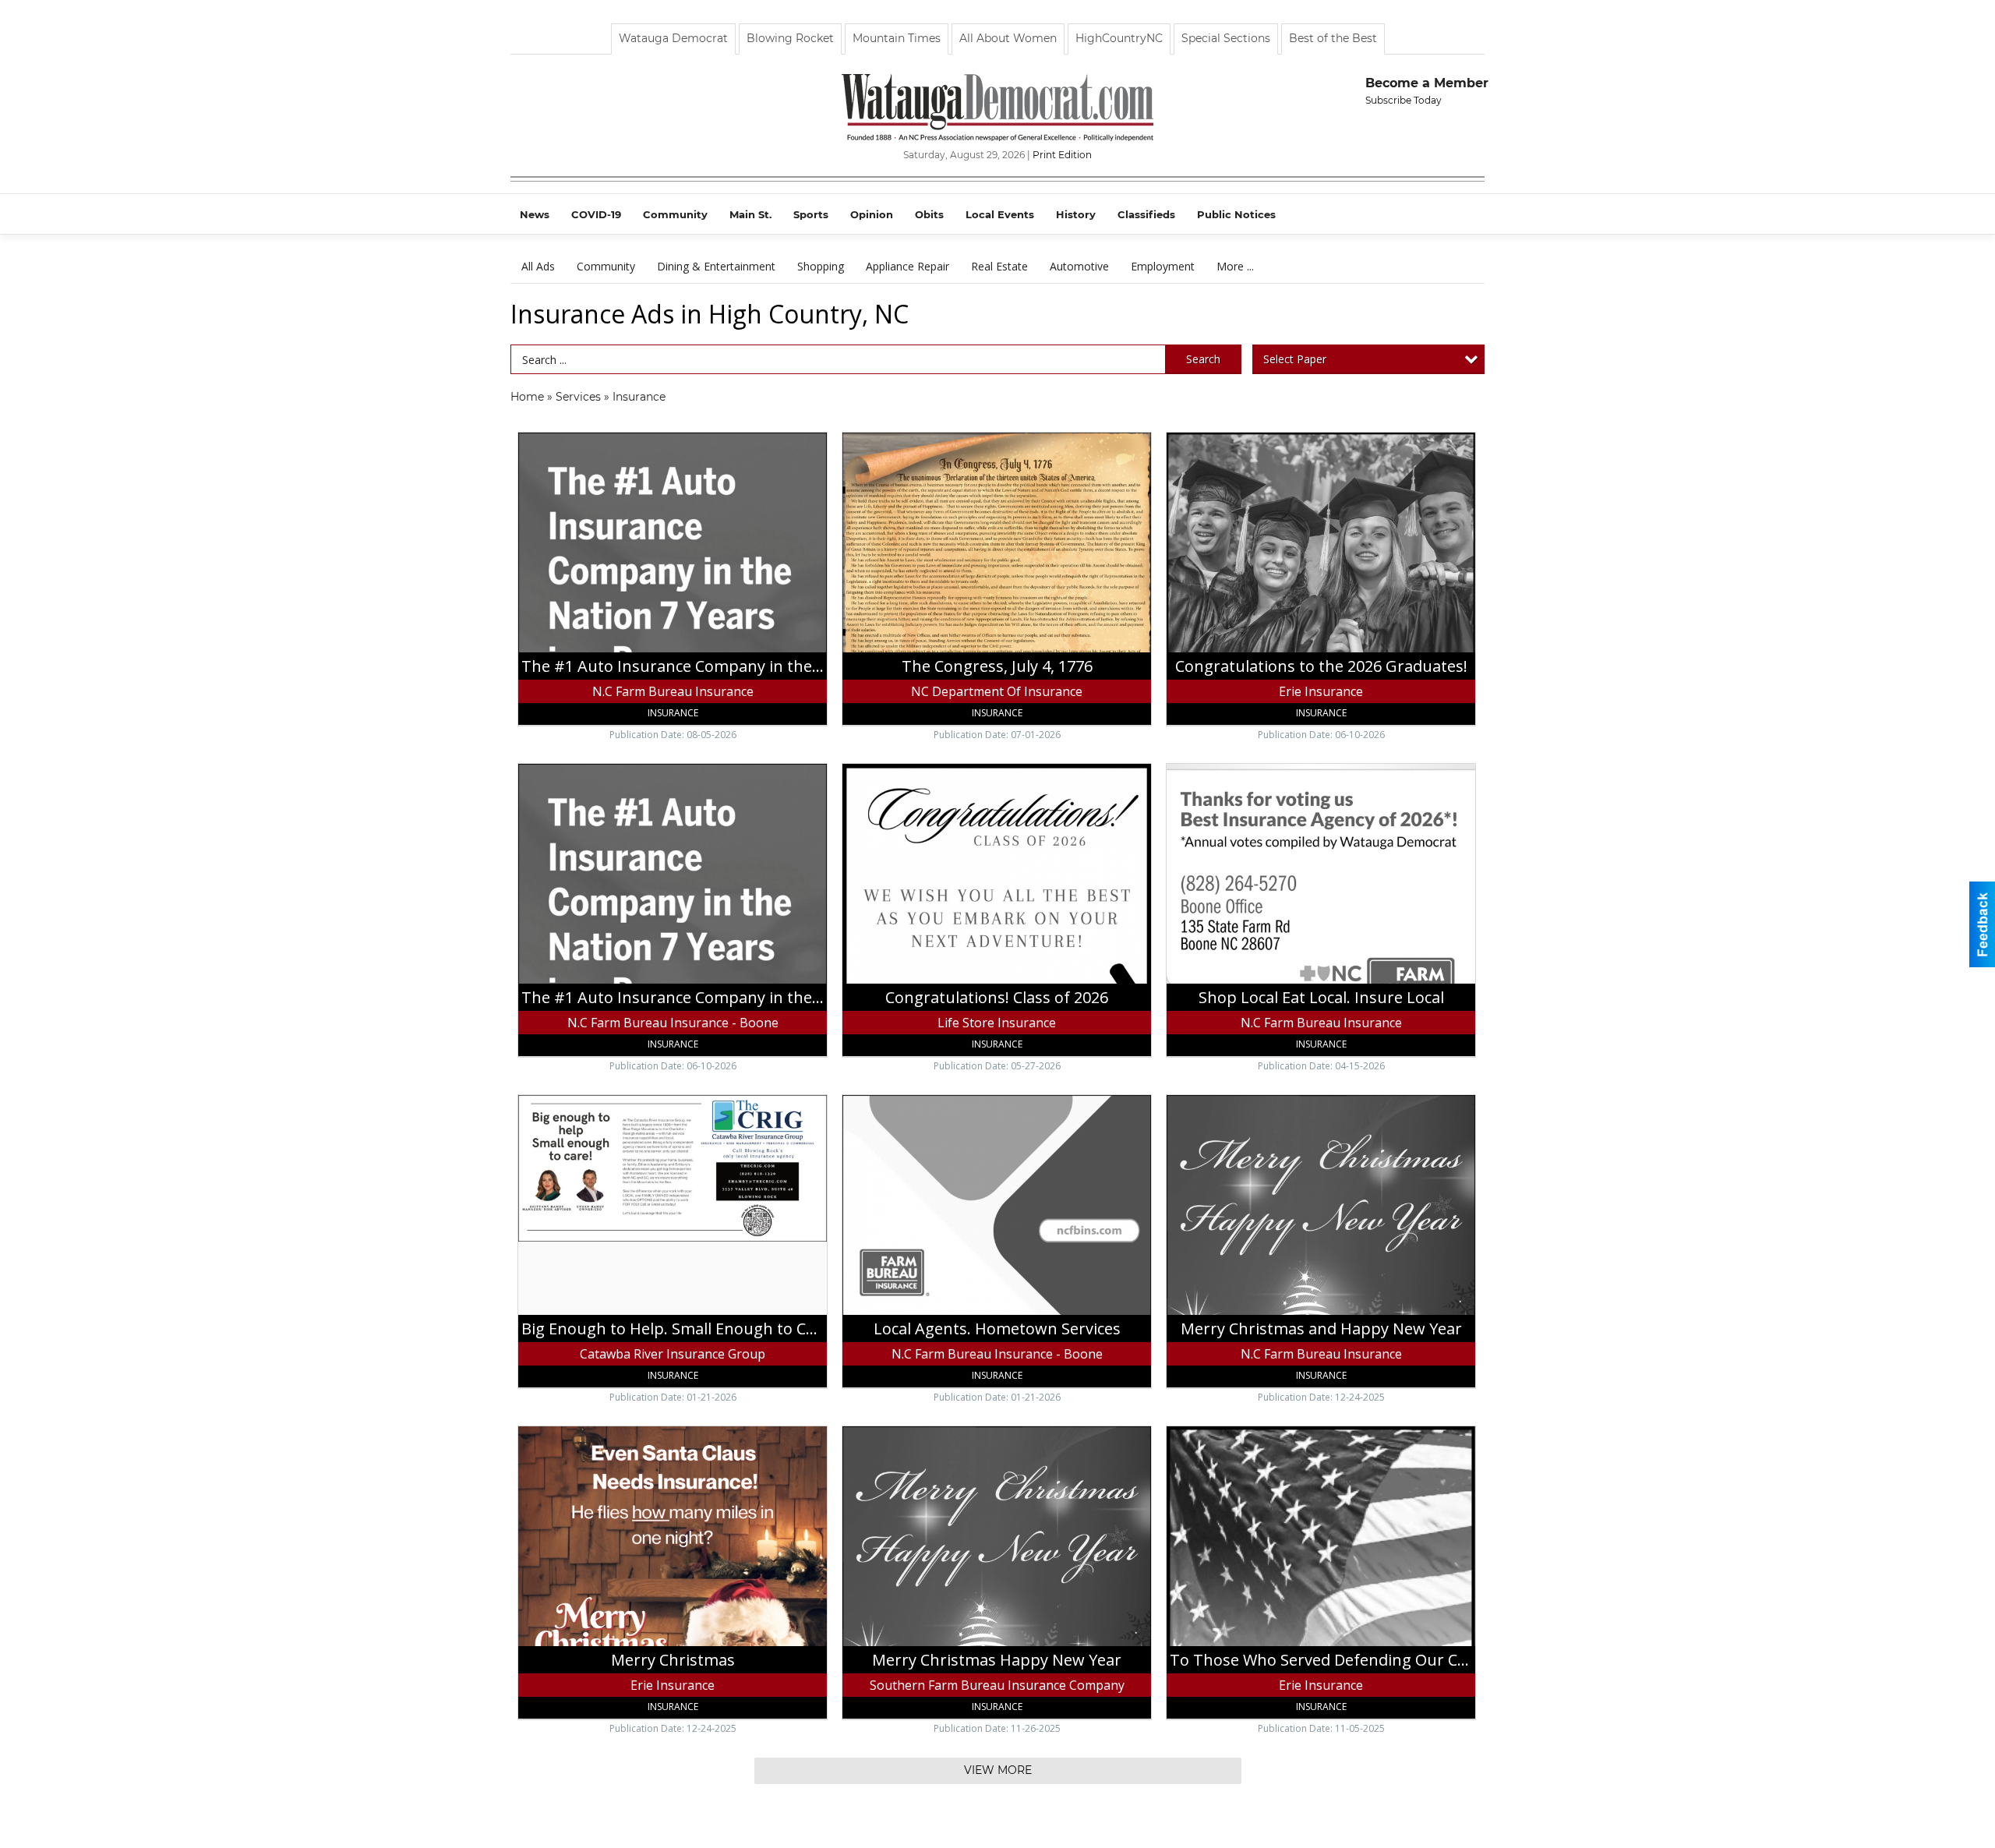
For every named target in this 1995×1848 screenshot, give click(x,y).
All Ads (538, 266)
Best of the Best (1333, 38)
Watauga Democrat (673, 38)
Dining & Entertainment (716, 266)
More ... (1235, 266)
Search (1203, 359)
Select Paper (1295, 359)
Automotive (1079, 266)
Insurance (639, 397)
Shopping (821, 266)
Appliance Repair (907, 266)
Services (578, 397)
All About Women (1008, 38)
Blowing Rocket (790, 38)
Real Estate (999, 266)
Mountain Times (897, 38)
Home (527, 397)
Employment (1163, 266)
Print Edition (1062, 155)
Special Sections (1226, 38)
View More (998, 1770)
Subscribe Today (1404, 100)
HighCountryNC (1119, 38)
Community (606, 266)
